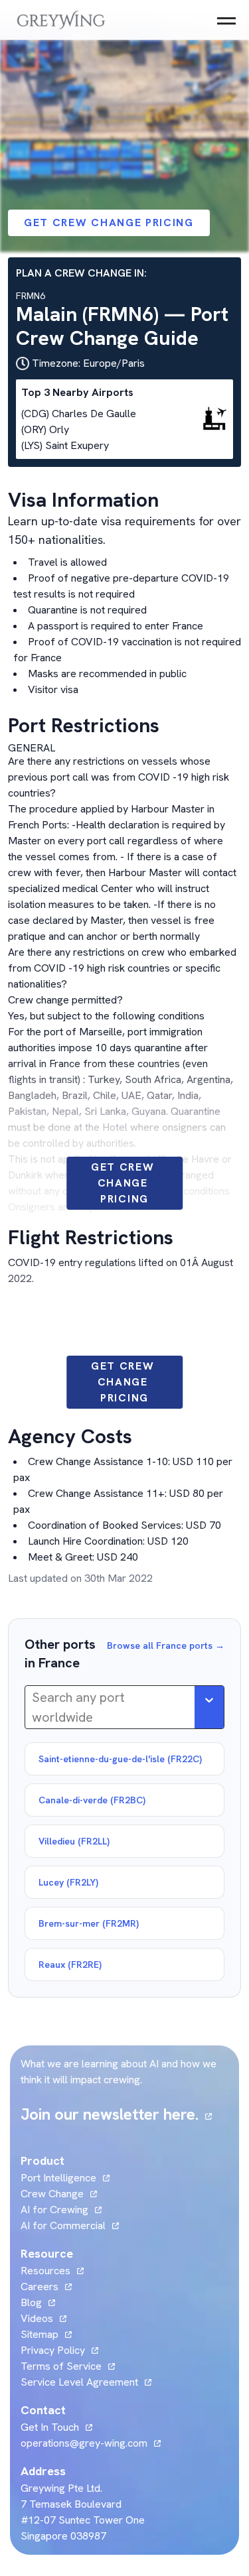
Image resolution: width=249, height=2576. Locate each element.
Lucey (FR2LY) (68, 1882)
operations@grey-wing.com (84, 2443)
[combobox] (34, 1707)
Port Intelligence (58, 2178)
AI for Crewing (54, 2210)
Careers (46, 2286)
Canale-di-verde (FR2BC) (92, 1800)
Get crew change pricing (109, 223)
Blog (38, 2302)
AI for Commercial (63, 2225)
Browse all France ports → (166, 1645)
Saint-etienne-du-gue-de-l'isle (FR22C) (120, 1759)
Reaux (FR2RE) (70, 1964)
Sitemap (40, 2334)
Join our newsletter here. (116, 2114)
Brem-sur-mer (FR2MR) (89, 1923)
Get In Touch (56, 2427)
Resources (45, 2271)
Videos (43, 2318)
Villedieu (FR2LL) (74, 1841)
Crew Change (52, 2194)
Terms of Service (61, 2366)
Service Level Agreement (79, 2382)
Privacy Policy (53, 2350)
